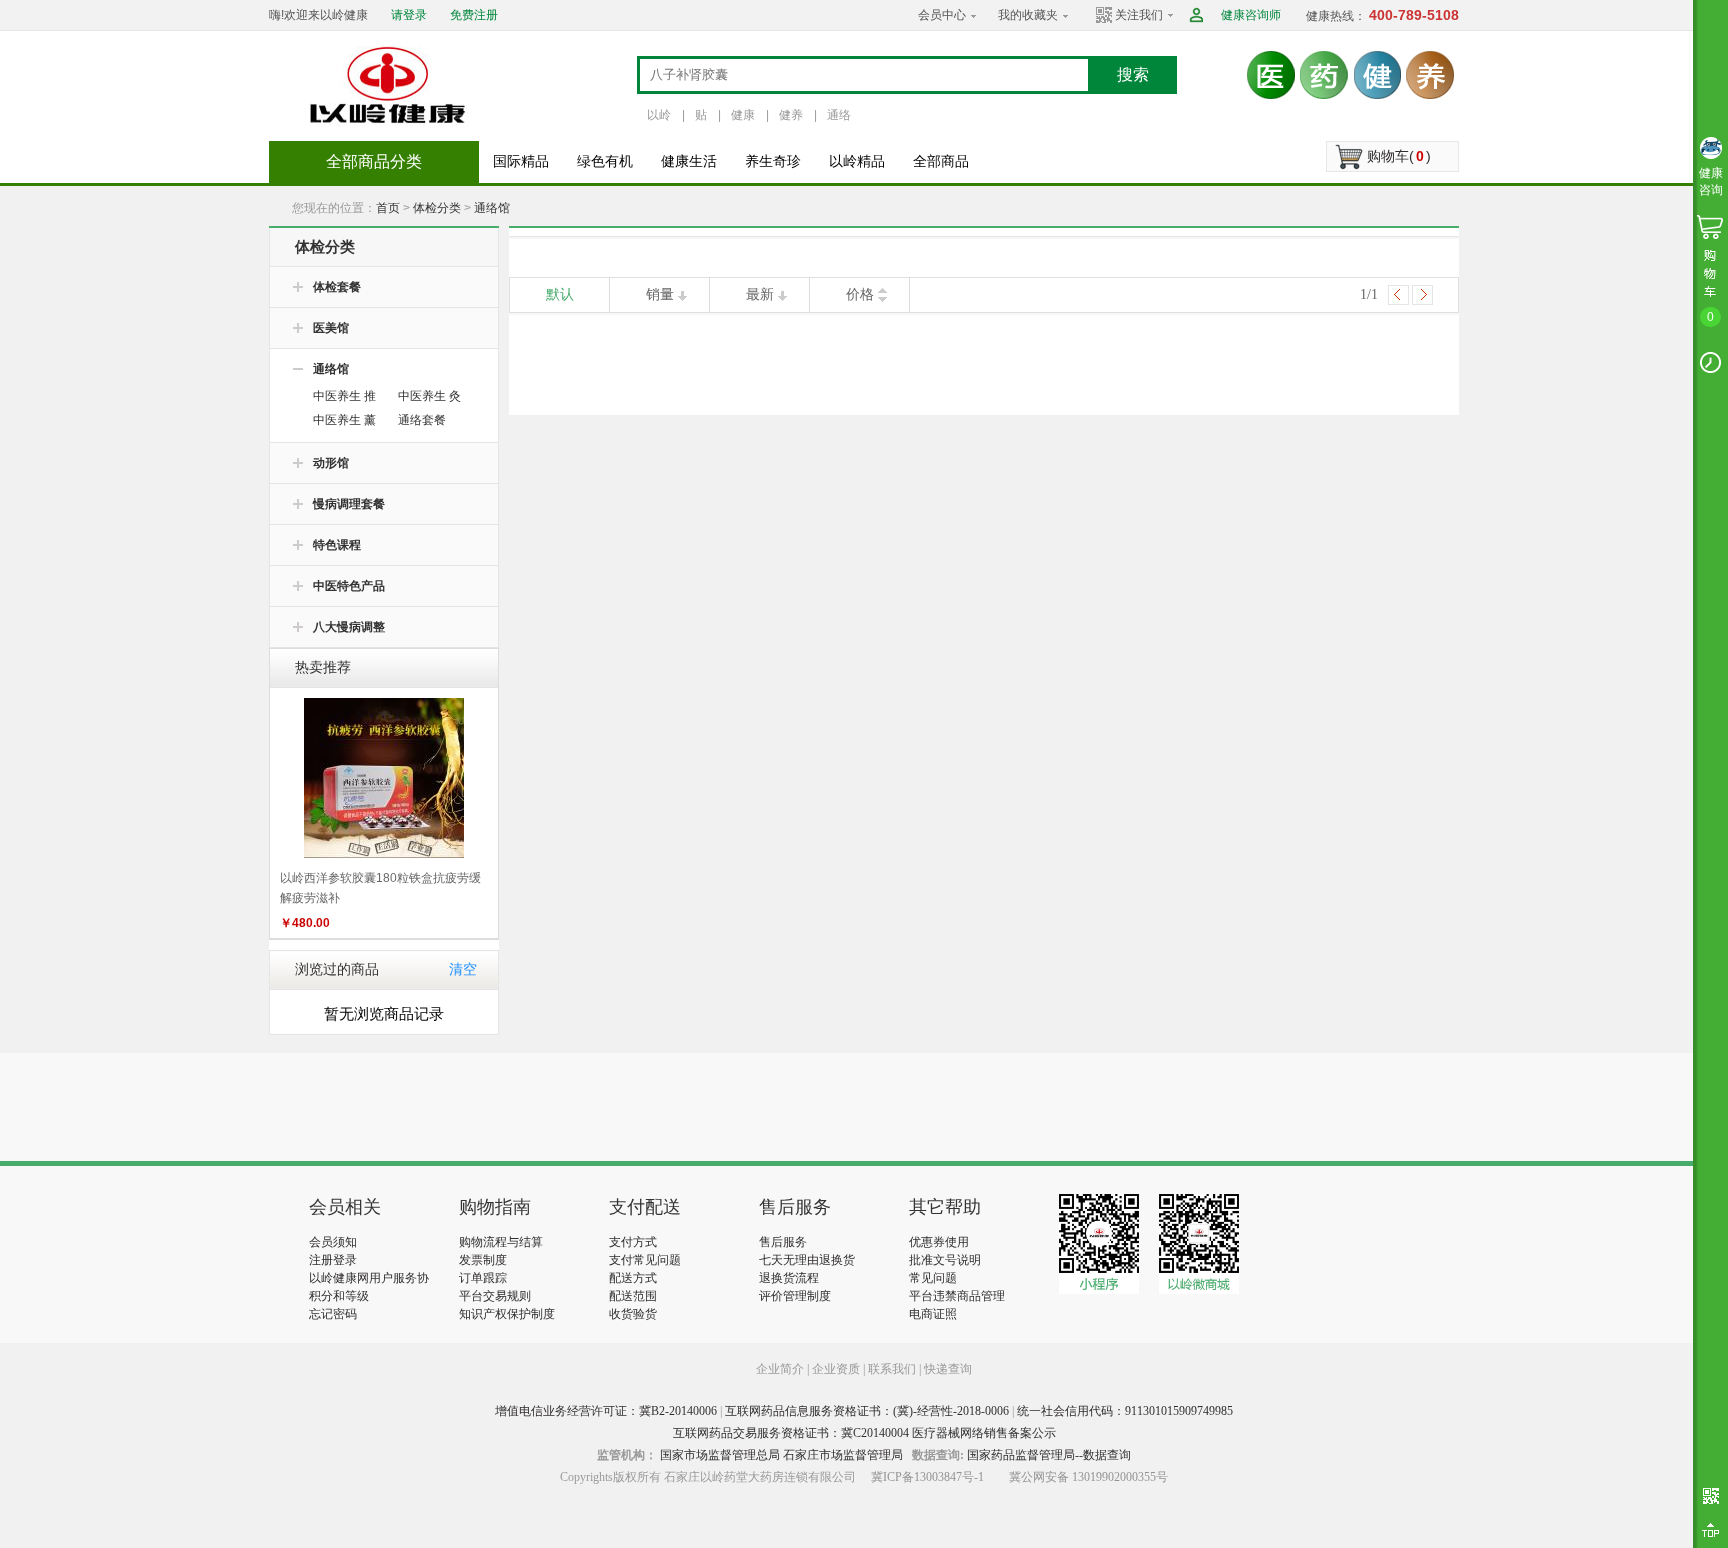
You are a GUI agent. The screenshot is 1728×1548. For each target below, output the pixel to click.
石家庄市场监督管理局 (843, 1455)
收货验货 (633, 1314)
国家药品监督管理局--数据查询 (1049, 1455)
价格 (860, 294)
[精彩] (417, 1107)
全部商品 (941, 161)
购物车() (1399, 156)
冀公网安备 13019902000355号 (1088, 1477)
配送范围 (633, 1296)
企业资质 (836, 1369)
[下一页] (1422, 295)
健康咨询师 (1251, 15)
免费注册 (474, 15)
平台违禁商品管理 (957, 1296)
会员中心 (942, 15)
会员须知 (333, 1242)
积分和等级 (339, 1296)
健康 (743, 115)
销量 (660, 294)
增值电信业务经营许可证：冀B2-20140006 (606, 1411)
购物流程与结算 (501, 1242)
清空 (463, 969)
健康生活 (689, 161)
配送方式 (633, 1278)
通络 (839, 115)
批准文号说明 (945, 1260)
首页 (388, 208)
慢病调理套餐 (349, 504)
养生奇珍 (773, 161)
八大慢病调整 (349, 627)
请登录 (409, 15)
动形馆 (331, 463)
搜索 (1133, 74)
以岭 (659, 115)
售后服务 (783, 1242)
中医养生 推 (344, 396)
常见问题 (933, 1278)
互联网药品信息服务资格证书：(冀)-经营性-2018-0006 (867, 1411)
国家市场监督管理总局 (720, 1455)
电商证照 (933, 1314)
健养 (791, 115)
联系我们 (892, 1369)
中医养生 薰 (344, 420)
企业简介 (781, 1369)
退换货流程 (789, 1278)
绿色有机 (605, 161)
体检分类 (437, 208)
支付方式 (633, 1242)
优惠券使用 (939, 1242)
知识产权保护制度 (507, 1314)
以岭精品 (857, 161)
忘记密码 (333, 1314)
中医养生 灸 (429, 396)
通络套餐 (422, 420)
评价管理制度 (795, 1296)
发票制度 (483, 1260)
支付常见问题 (645, 1260)
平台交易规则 (495, 1296)
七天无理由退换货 (807, 1260)
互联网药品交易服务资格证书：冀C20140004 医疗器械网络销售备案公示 (864, 1433)
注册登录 (333, 1260)
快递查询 (948, 1369)
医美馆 (331, 328)
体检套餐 (337, 287)
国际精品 (521, 161)
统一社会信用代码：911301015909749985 (1125, 1411)
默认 (560, 294)
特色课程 (337, 545)
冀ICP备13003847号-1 (927, 1477)
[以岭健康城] (389, 85)
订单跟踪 (483, 1278)
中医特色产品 (349, 586)
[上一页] (1398, 295)
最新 (760, 294)
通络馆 (492, 208)
